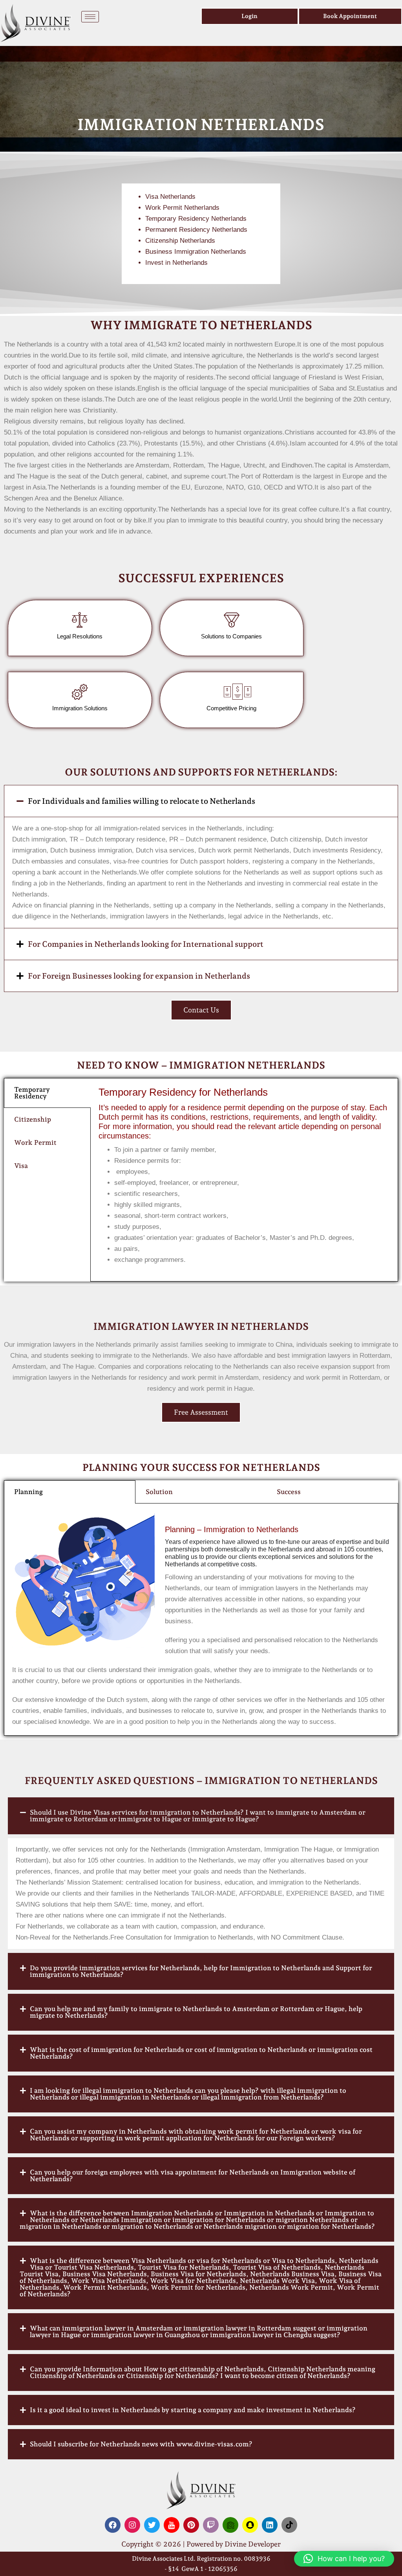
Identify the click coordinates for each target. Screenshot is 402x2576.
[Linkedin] (270, 2525)
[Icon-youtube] (172, 2525)
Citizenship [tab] (33, 1119)
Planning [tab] (28, 1492)
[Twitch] (211, 2525)
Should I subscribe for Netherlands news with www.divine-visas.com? (141, 2444)
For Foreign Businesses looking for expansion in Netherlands (139, 976)
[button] (201, 801)
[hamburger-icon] (90, 17)
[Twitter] (152, 2525)
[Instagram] (132, 2525)
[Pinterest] (191, 2525)
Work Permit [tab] (35, 1142)
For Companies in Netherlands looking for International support (146, 944)
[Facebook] (113, 2525)
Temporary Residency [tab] (32, 1093)
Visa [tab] (21, 1166)
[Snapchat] (250, 2525)
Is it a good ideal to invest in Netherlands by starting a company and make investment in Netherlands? (193, 2410)
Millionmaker (352, 916)
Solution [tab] (159, 1492)
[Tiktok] (289, 2525)
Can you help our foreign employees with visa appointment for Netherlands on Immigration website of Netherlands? (193, 2175)
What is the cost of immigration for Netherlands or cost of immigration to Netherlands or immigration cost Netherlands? (201, 2053)
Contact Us (201, 1010)
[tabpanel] (244, 1180)
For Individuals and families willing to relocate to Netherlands (142, 801)
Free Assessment (201, 1412)
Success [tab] (289, 1492)
